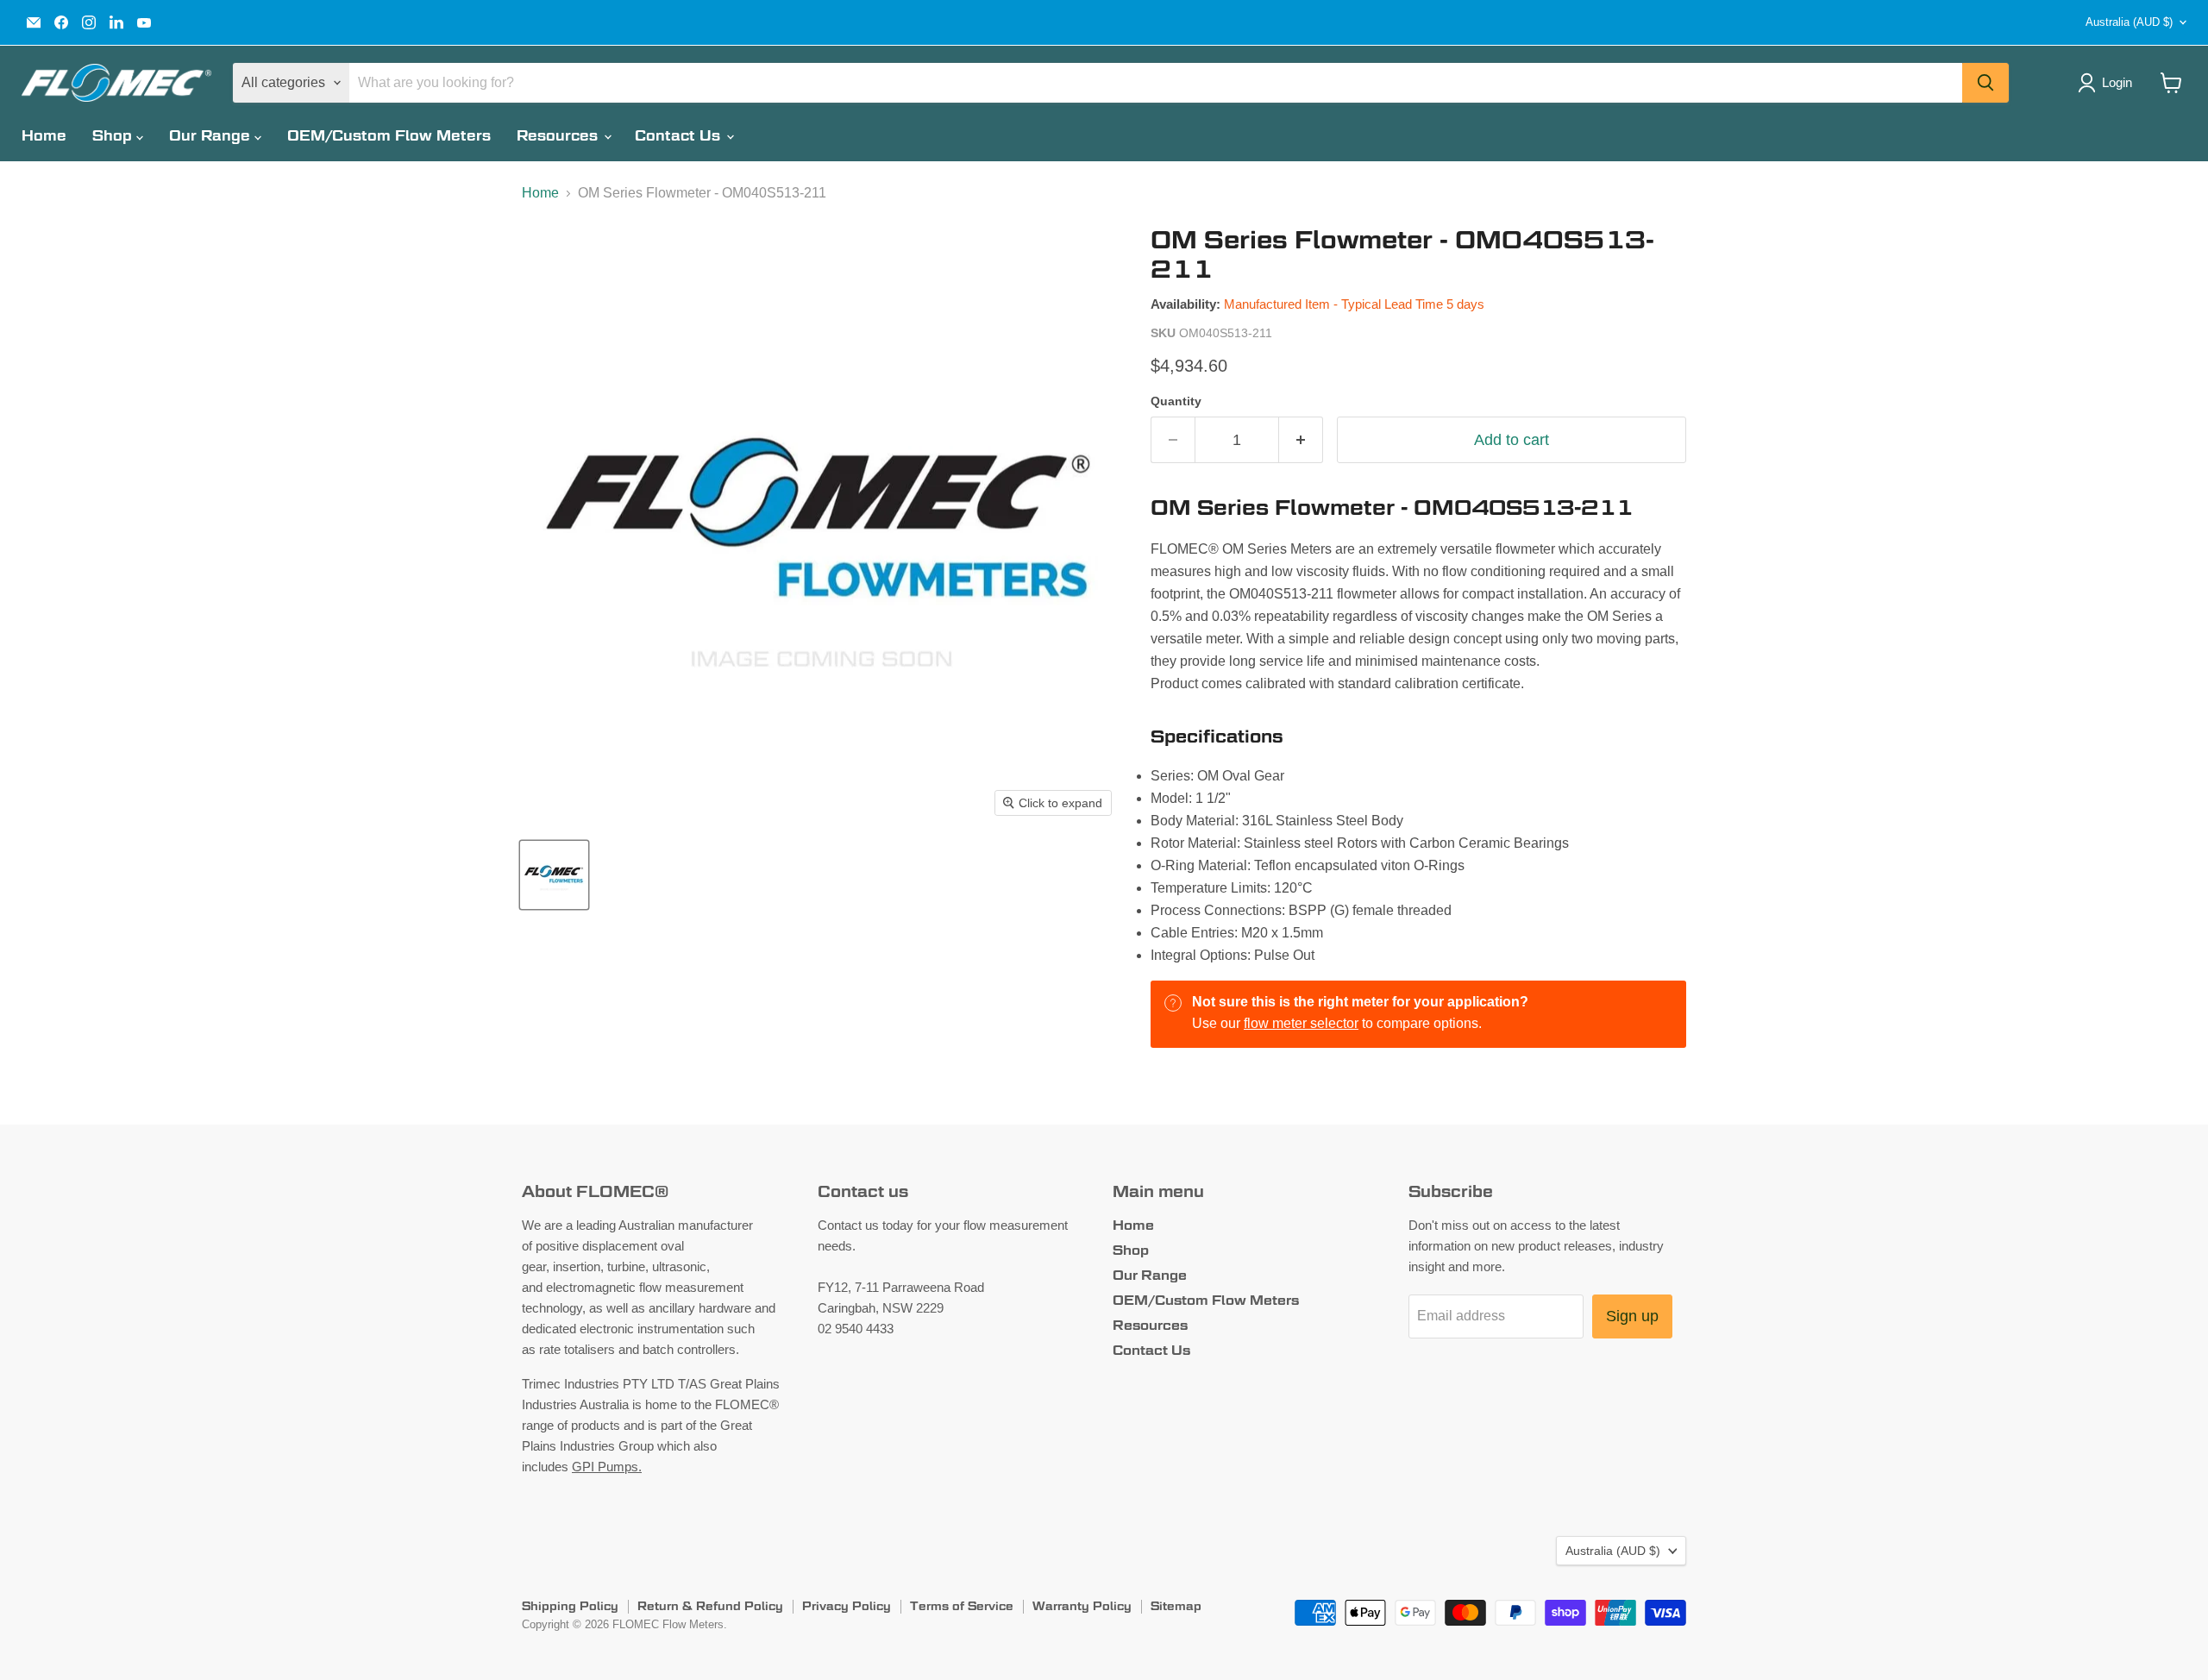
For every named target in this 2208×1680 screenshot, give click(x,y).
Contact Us (680, 136)
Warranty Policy (1082, 1606)
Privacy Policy (847, 1606)
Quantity (1176, 401)
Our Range (212, 136)
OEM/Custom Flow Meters (389, 136)
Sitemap (1176, 1606)
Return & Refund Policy (710, 1606)
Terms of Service (962, 1606)
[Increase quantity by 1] (1301, 440)
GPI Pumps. (607, 1467)
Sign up (1632, 1316)
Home (44, 136)
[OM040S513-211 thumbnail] (554, 875)
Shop (114, 136)
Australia (2129, 22)
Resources (559, 136)
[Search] (1985, 83)
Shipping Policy (570, 1606)
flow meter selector (1301, 1023)
